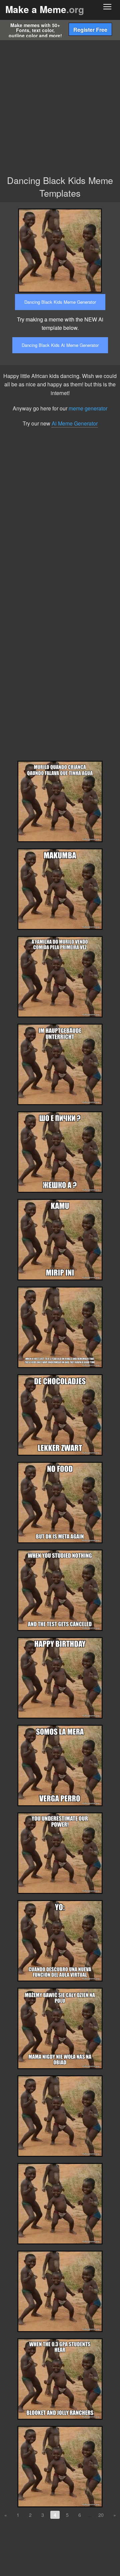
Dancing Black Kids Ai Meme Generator (60, 345)
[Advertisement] (60, 104)
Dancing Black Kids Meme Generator (60, 302)
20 (101, 2515)
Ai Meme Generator (75, 423)
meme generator (88, 408)
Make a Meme (45, 9)
